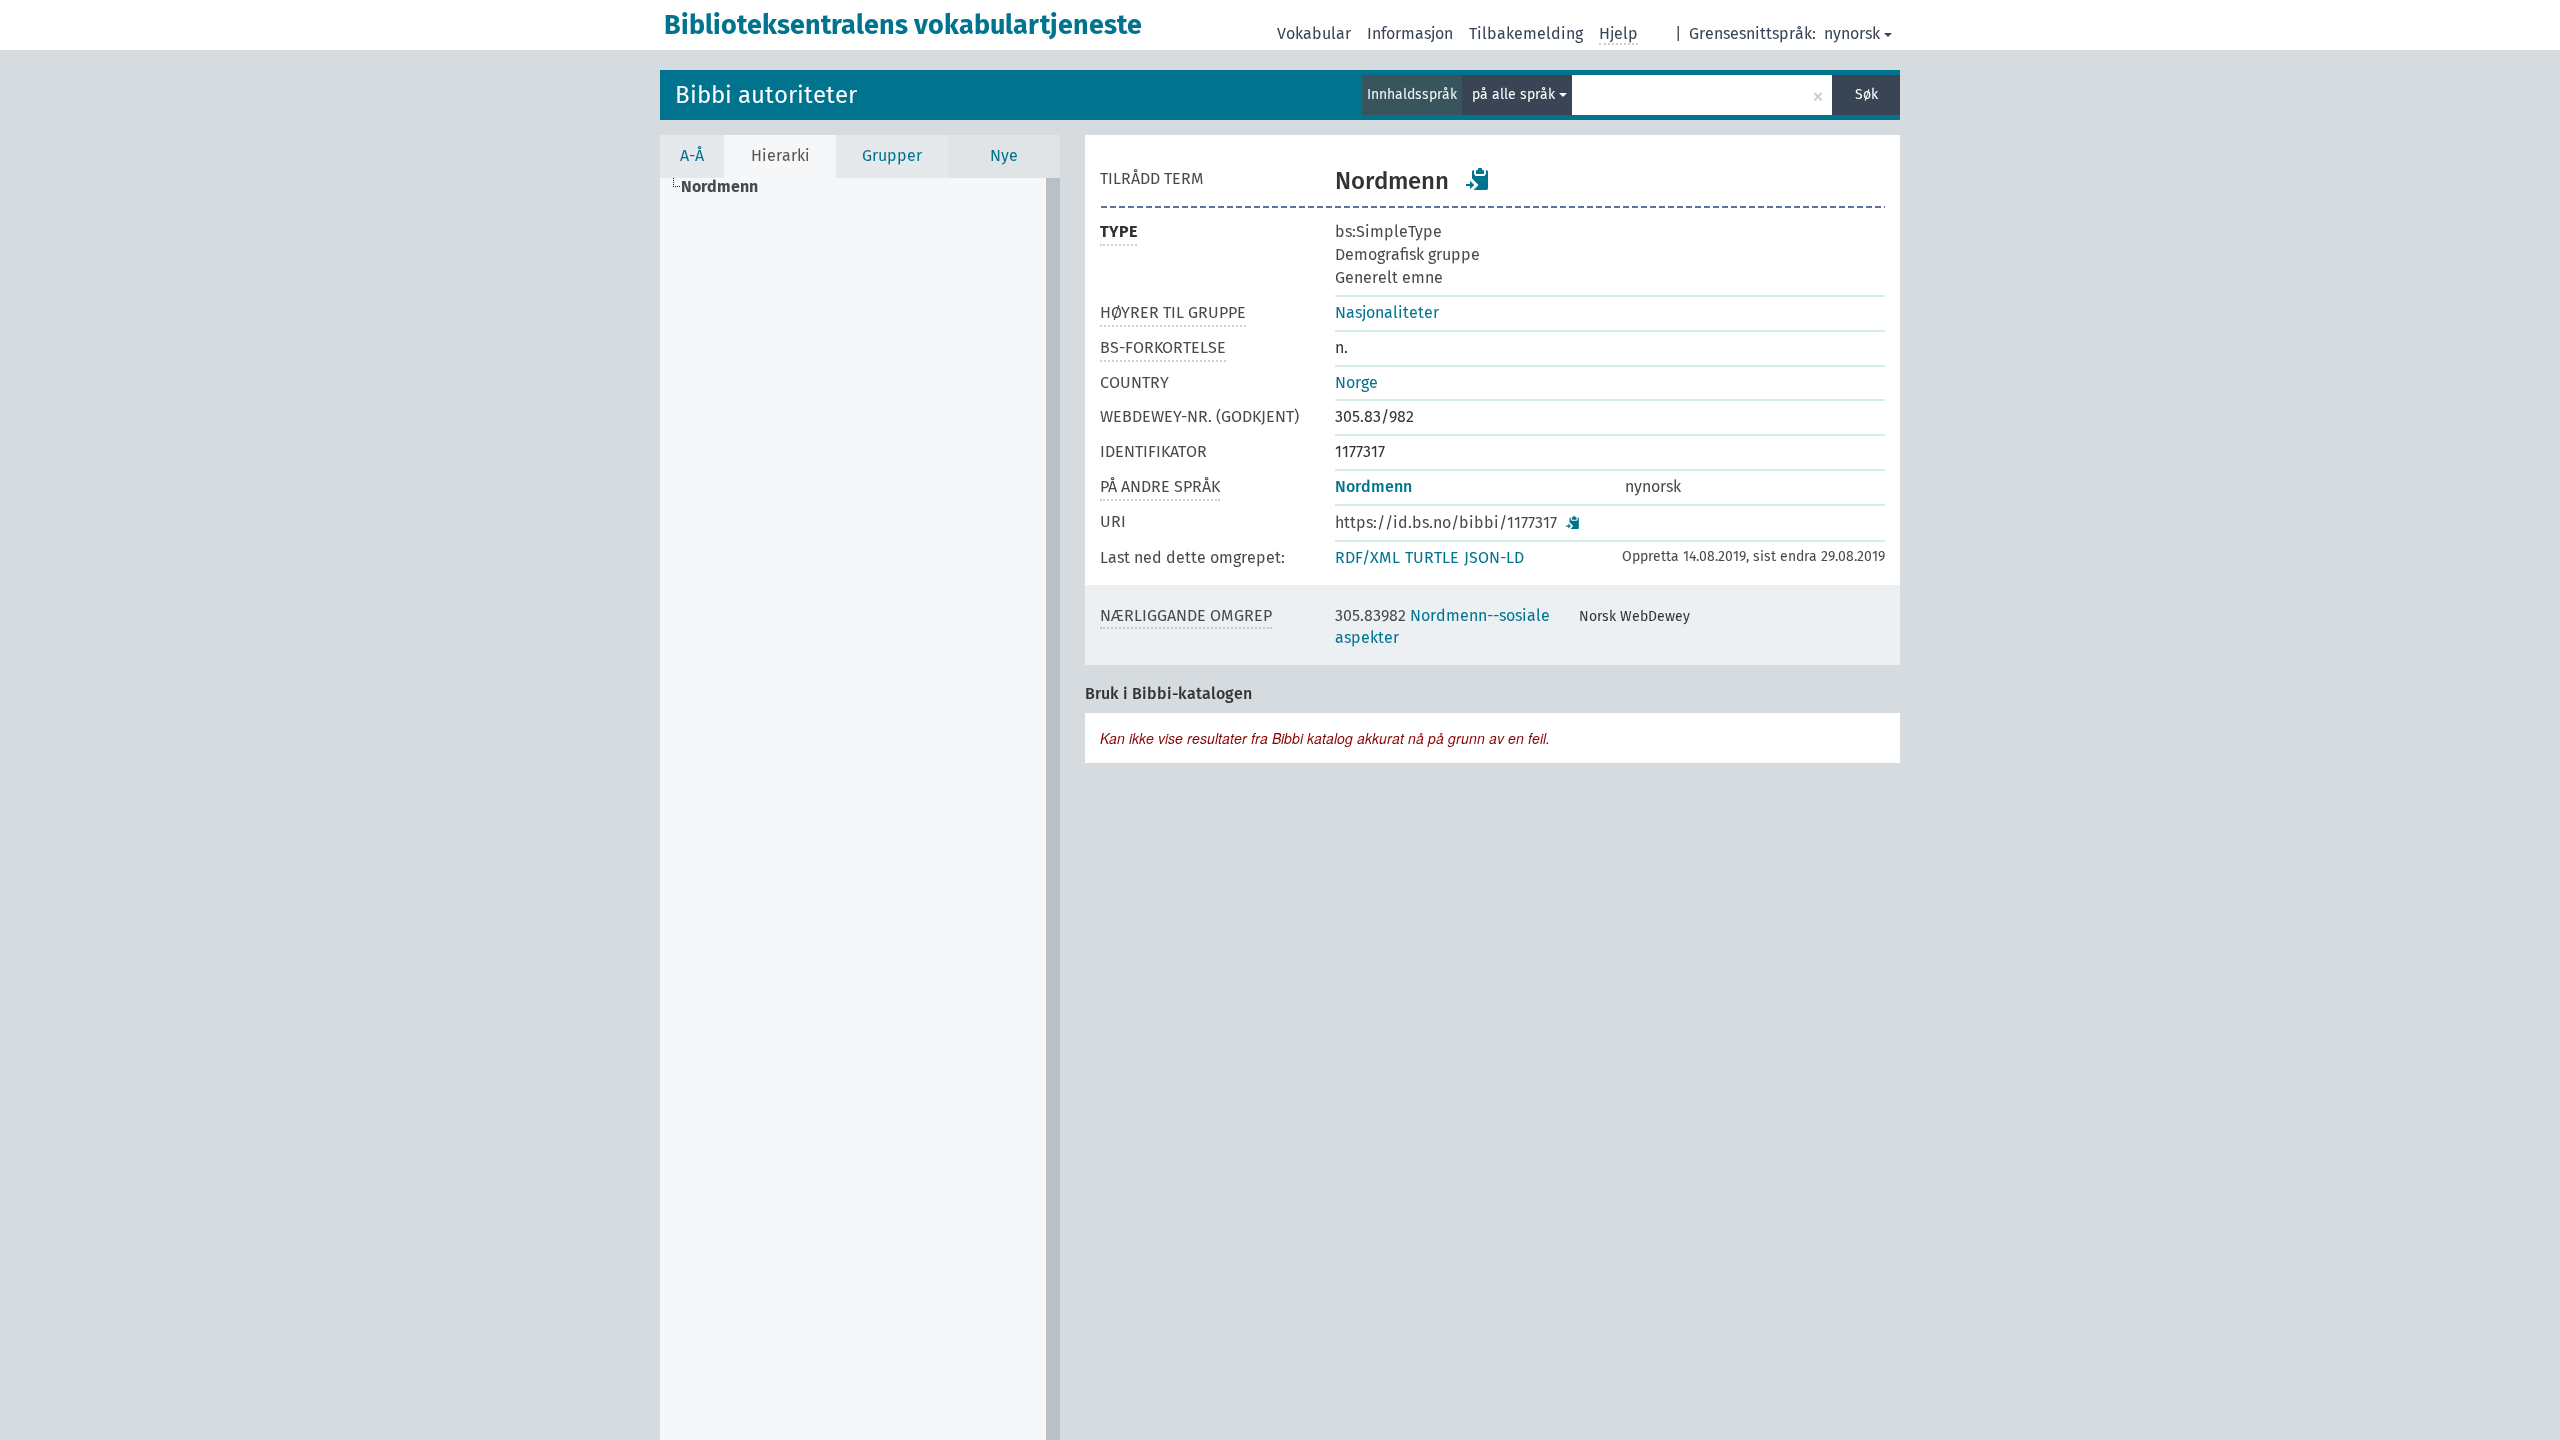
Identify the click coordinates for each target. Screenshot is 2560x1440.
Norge (1356, 382)
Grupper (892, 155)
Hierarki (780, 155)
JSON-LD (1494, 557)
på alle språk (1515, 94)
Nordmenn (1373, 486)
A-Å (692, 155)
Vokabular (1314, 33)
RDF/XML (1367, 557)
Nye (1004, 155)
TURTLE (1432, 557)
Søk (1866, 94)
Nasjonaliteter (1387, 312)
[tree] (860, 809)
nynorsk (1852, 33)
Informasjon (1410, 33)
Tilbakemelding (1526, 33)
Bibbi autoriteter (766, 95)
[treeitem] (728, 187)
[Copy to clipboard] (1478, 179)
